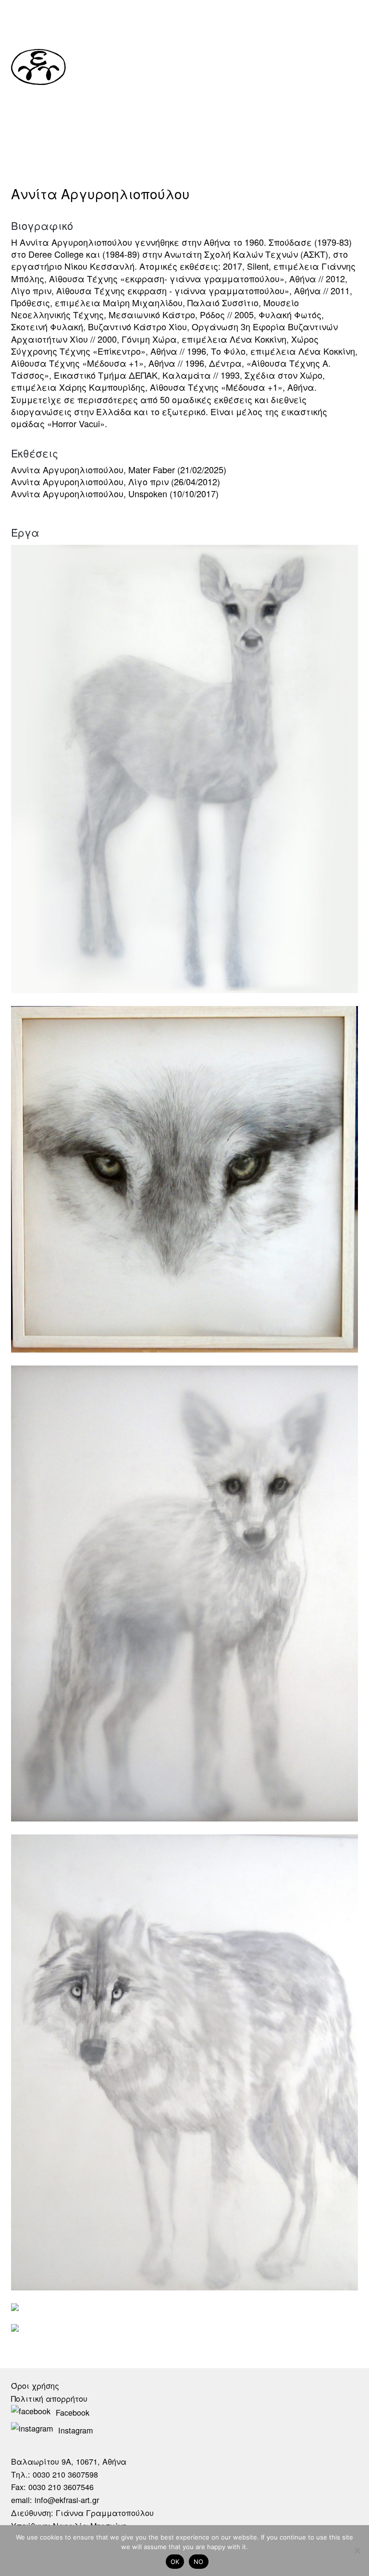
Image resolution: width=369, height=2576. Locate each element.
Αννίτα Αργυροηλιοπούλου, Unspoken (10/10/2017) (115, 493)
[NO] (357, 2551)
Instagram (75, 2430)
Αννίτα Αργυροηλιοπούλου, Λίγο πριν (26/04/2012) (116, 481)
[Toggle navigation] (350, 65)
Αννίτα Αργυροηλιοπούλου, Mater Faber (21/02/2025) (119, 469)
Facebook (73, 2412)
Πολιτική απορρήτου (49, 2398)
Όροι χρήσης (35, 2385)
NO (199, 2562)
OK (175, 2562)
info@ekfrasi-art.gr (67, 2500)
